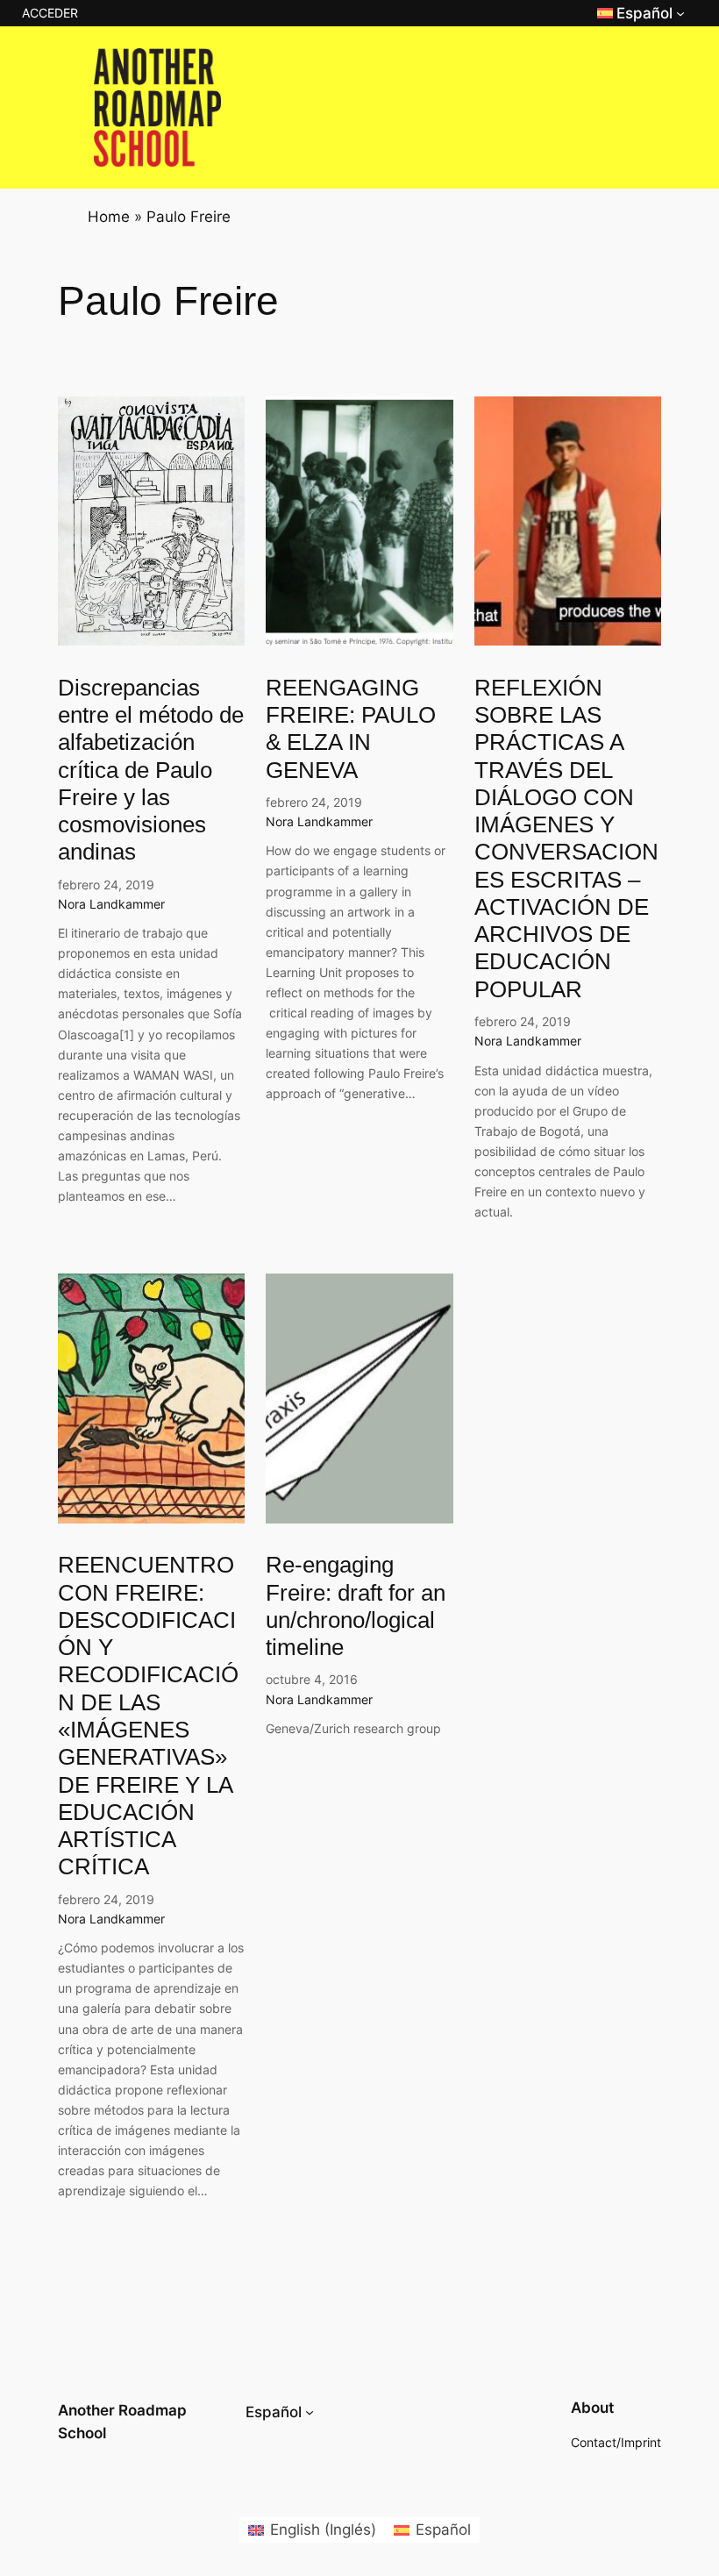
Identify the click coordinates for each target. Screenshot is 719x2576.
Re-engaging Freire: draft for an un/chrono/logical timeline (356, 1606)
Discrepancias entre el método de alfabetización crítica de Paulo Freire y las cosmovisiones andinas (151, 770)
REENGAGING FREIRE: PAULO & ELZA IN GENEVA (351, 729)
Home (109, 217)
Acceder (50, 13)
